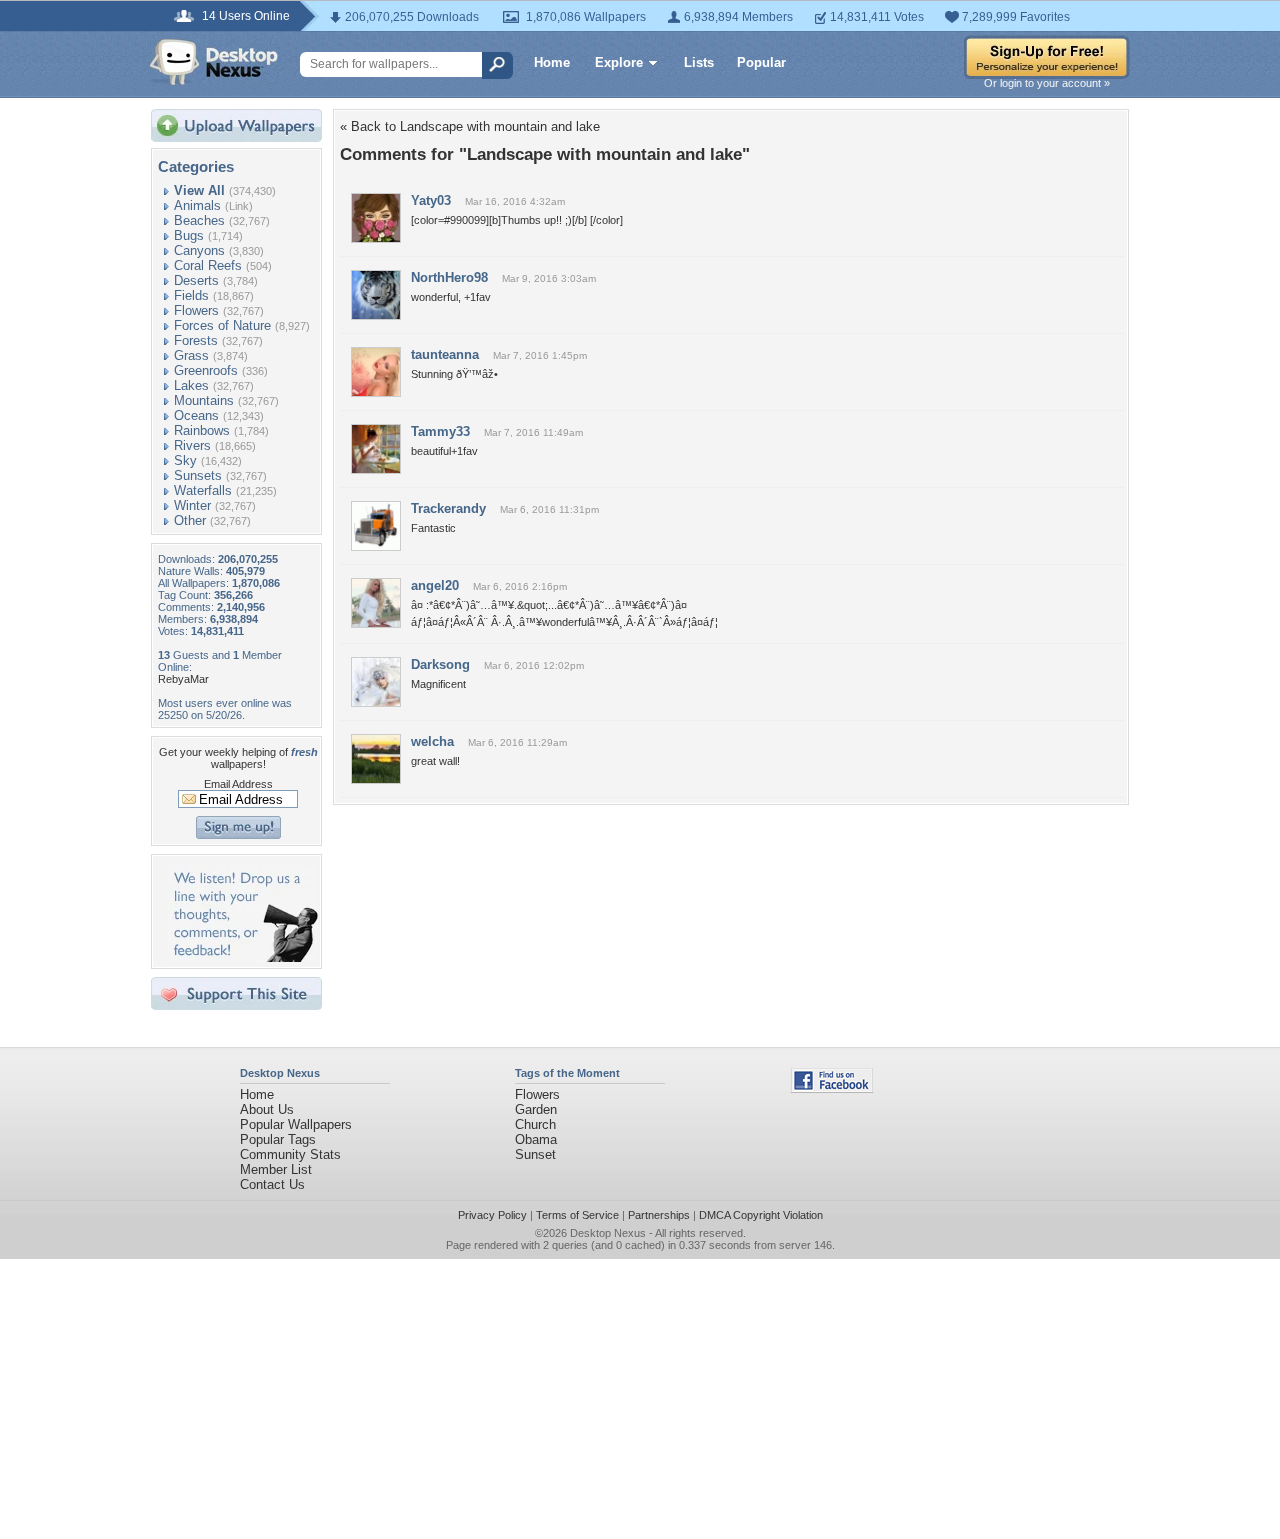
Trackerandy (448, 508)
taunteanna (445, 354)
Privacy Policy (492, 1215)
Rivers (192, 445)
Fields (191, 295)
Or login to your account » (1047, 83)
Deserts (196, 280)
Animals (197, 205)
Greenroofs (206, 370)
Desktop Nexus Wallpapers (214, 62)
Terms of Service (577, 1215)
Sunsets (198, 475)
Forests (196, 340)
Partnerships (659, 1215)
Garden (536, 1109)
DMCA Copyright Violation (761, 1215)
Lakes (191, 385)
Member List (276, 1169)
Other (190, 520)
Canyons (199, 250)
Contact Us (272, 1184)
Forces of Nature (222, 325)
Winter (192, 505)
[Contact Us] (242, 957)
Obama (536, 1139)
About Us (267, 1109)
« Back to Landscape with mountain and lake (470, 126)
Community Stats (290, 1154)
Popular (761, 62)
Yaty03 (431, 200)
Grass (191, 355)
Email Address (238, 784)
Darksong (440, 664)
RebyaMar (183, 679)
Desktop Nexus (608, 1233)
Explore (619, 62)
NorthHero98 (449, 277)
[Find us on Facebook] (832, 1088)
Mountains (204, 400)
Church (535, 1124)
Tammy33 (440, 431)
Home (552, 62)
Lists (699, 62)
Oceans (196, 415)
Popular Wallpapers (296, 1124)
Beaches (199, 220)
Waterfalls (203, 490)
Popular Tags (278, 1139)
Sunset (535, 1154)
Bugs (189, 235)
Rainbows (202, 430)
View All (199, 190)
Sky (185, 460)
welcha (432, 741)
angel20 (435, 585)
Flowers (196, 310)
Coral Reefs (208, 265)
